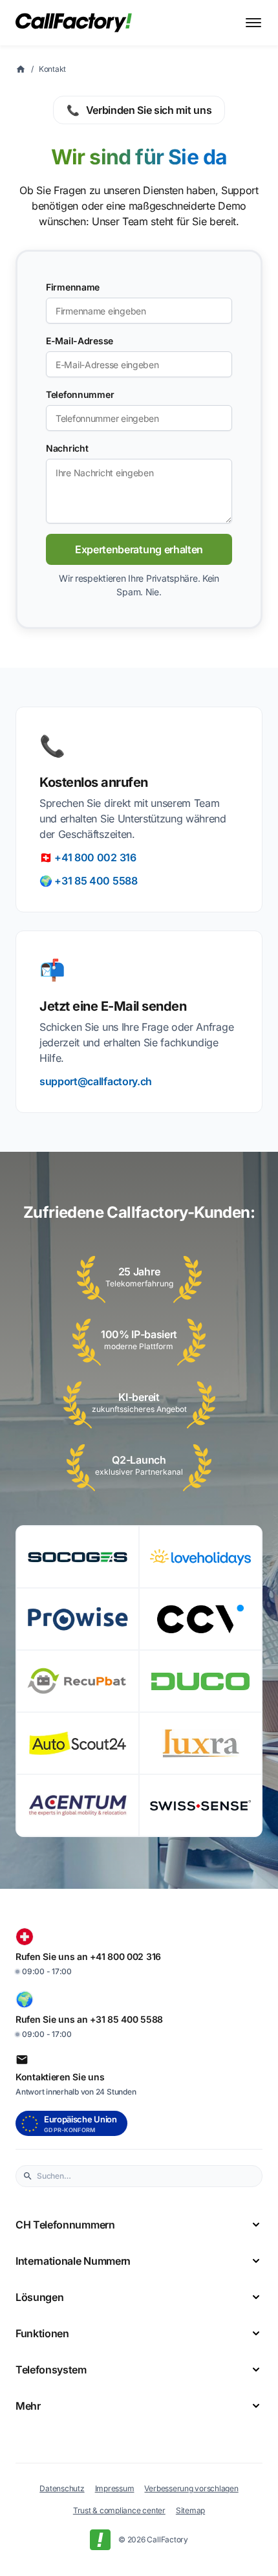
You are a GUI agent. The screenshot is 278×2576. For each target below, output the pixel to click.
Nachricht (67, 448)
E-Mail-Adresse (80, 341)
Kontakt (52, 69)
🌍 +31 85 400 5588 (89, 881)
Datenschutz (62, 2488)
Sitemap (190, 2510)
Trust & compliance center (119, 2510)
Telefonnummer (80, 394)
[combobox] (146, 2176)
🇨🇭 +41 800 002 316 (88, 857)
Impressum (115, 2488)
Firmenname (73, 287)
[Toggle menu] (253, 23)
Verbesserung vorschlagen (191, 2488)
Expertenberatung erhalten (139, 549)
